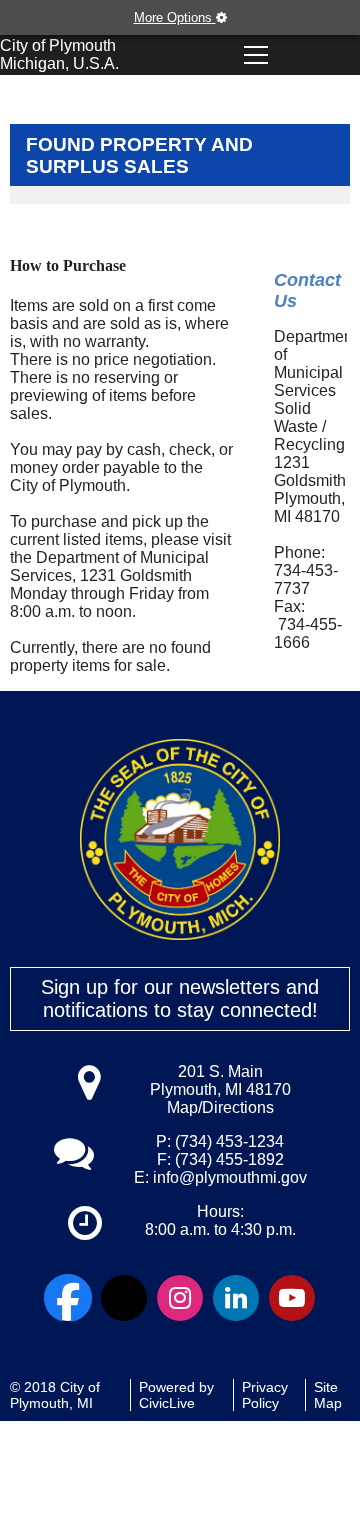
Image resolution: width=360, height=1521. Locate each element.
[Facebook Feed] (68, 1298)
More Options (175, 17)
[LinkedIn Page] (236, 1298)
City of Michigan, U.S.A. (59, 54)
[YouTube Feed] (292, 1298)
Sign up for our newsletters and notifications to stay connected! (180, 998)
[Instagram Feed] (180, 1298)
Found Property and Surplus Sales (139, 155)
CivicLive (167, 1403)
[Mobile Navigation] (256, 55)
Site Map (328, 1395)
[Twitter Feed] (124, 1298)
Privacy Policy (265, 1395)
